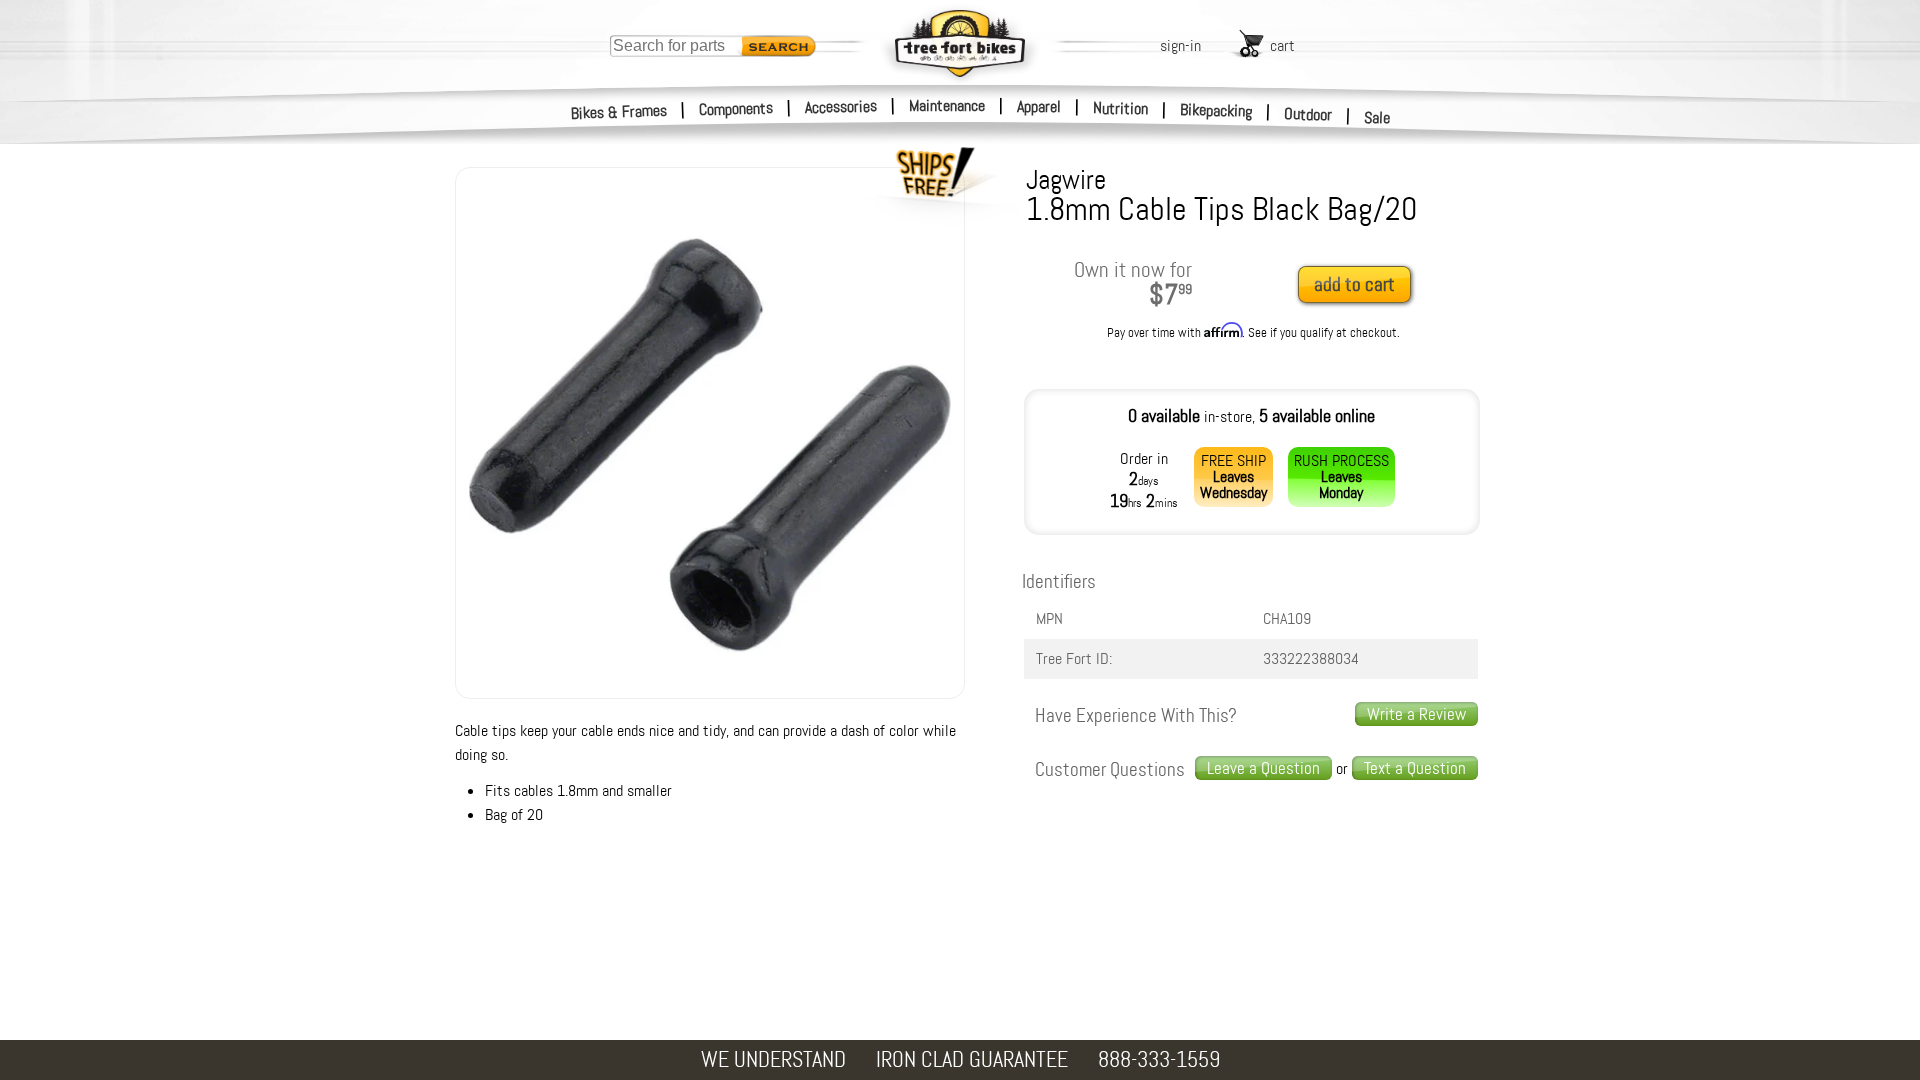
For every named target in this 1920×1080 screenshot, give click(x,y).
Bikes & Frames (619, 112)
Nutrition (1120, 108)
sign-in (1180, 45)
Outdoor (1308, 114)
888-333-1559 (1159, 1059)
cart (1282, 45)
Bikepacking (1216, 110)
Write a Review (1416, 714)
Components (736, 108)
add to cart (1354, 284)
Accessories (841, 106)
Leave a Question (1263, 768)
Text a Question (1415, 768)
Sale (1377, 117)
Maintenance (947, 105)
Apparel (1039, 106)
